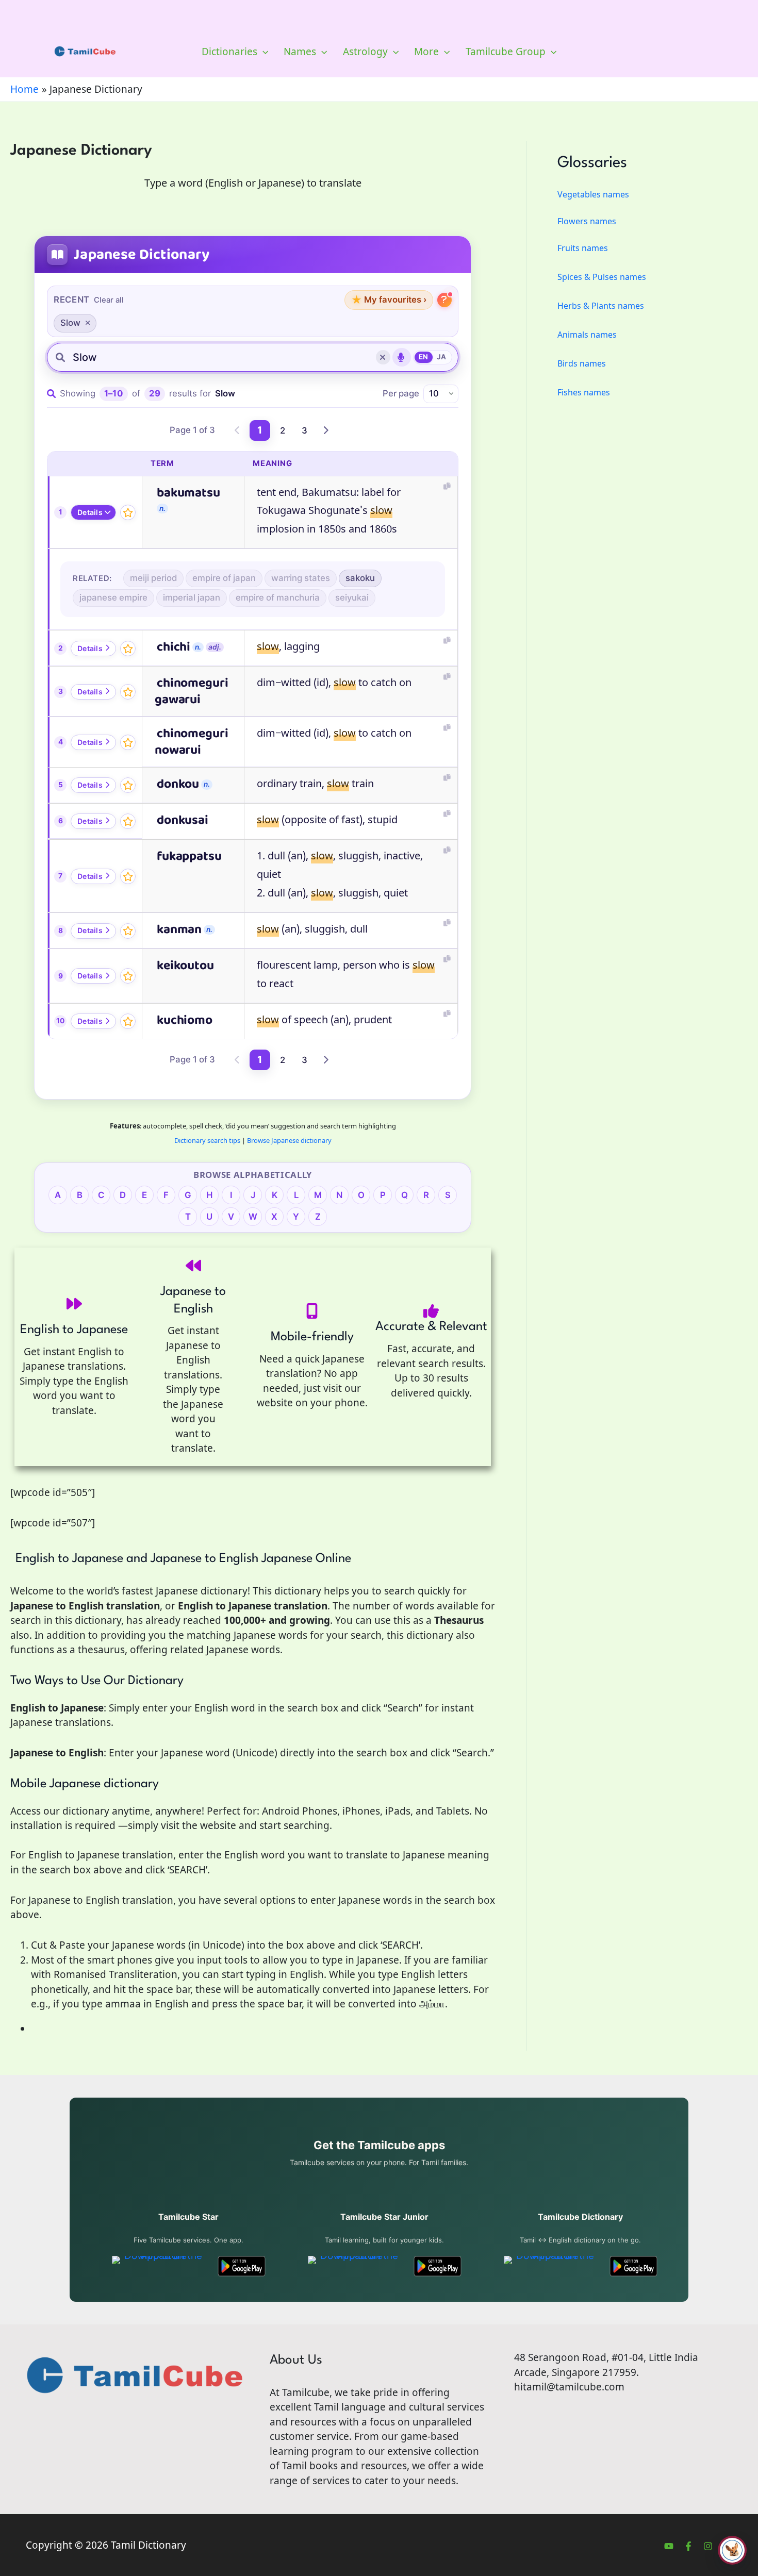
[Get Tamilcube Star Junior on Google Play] (438, 2266)
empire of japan (224, 578)
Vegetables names (593, 194)
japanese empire (113, 597)
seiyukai (352, 597)
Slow (70, 323)
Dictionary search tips (207, 1140)
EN (424, 357)
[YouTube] (669, 2546)
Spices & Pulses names (602, 277)
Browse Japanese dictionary (289, 1140)
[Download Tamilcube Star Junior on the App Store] (355, 2266)
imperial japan (192, 597)
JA (442, 357)
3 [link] (304, 430)
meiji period (153, 578)
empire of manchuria (278, 597)
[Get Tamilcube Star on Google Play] (242, 2266)
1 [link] (260, 430)
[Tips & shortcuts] (444, 300)
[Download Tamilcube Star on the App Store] (159, 2266)
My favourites (389, 300)
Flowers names (587, 221)
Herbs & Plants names (601, 306)
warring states (301, 578)
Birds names (582, 363)
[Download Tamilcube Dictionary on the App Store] (551, 2266)
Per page (401, 393)
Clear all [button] (109, 300)
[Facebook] (688, 2546)
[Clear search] (383, 357)
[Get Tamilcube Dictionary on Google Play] (633, 2266)
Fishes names (584, 392)
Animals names (587, 335)
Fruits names (583, 248)
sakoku (360, 578)
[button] (263, 52)
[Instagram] (708, 2546)
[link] (238, 430)
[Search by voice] (402, 357)
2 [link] (283, 430)
